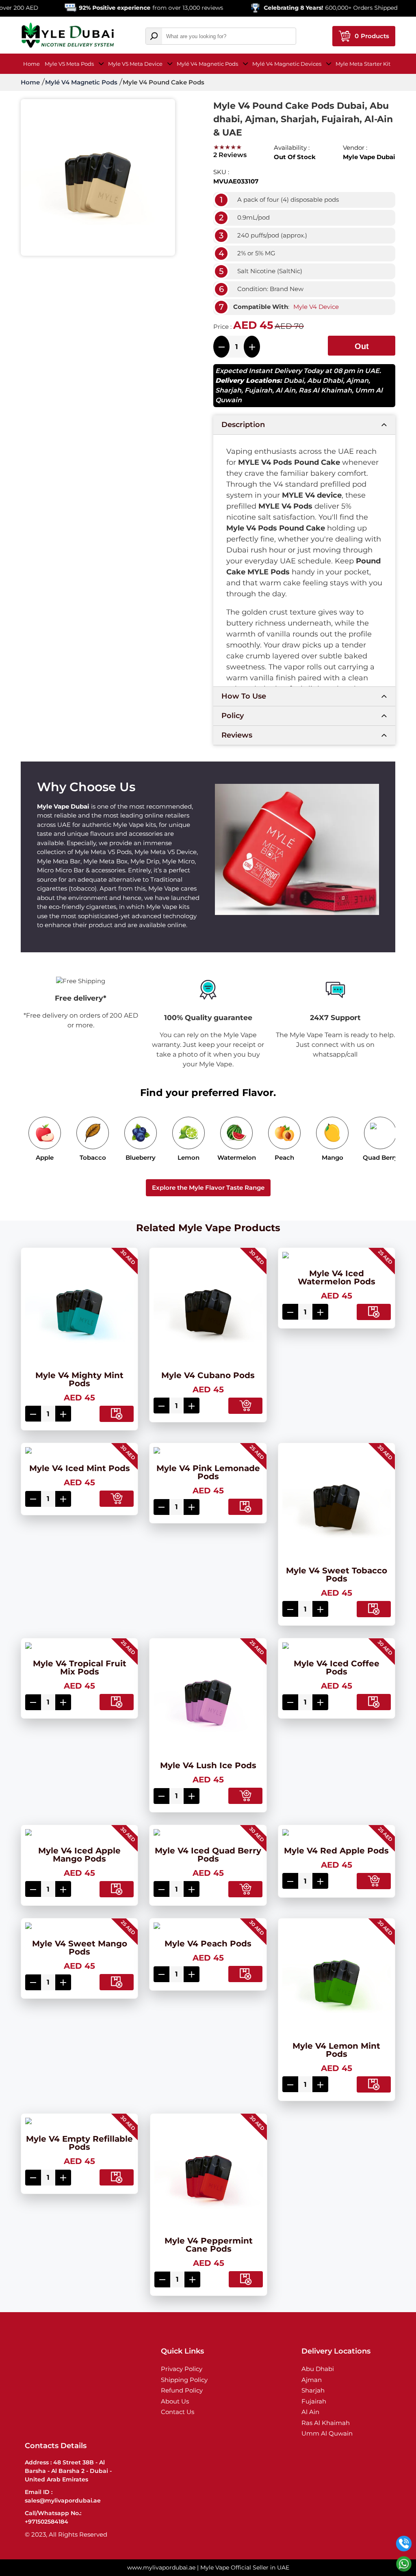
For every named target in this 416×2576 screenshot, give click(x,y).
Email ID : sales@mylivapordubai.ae (63, 2496)
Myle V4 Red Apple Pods (336, 1851)
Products (372, 36)
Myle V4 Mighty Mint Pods (79, 1379)
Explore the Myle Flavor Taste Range (208, 1188)
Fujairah (258, 390)
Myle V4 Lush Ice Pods (208, 1765)
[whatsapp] (404, 2564)
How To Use (244, 696)
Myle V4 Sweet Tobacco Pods (337, 1575)
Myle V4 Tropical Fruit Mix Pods (80, 1668)
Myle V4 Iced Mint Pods (80, 1468)
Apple (45, 1157)
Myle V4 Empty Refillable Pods (79, 2143)
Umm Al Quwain (327, 2433)
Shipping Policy (184, 2380)
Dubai (294, 381)
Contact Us (178, 2412)
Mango (333, 1157)
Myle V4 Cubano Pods (208, 1375)
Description (243, 425)
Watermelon (237, 1157)
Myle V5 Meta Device (135, 64)
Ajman (357, 381)
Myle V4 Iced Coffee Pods (337, 1668)
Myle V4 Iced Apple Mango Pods (79, 1855)
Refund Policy (182, 2390)
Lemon (188, 1157)
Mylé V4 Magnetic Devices (287, 64)
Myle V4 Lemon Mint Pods (336, 2050)
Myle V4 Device (316, 307)
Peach (284, 1157)
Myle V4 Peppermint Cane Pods (209, 2245)
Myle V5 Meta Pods (69, 64)
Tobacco (93, 1157)
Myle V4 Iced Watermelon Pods (337, 1277)
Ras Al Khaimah (325, 390)
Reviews (237, 735)
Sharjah (228, 390)
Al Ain (285, 390)
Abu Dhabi (325, 381)
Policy (233, 716)
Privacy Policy (182, 2369)
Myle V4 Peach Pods (208, 1944)
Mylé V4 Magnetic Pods (207, 64)
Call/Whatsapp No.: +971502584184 (53, 2517)
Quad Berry (380, 1157)
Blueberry (141, 1157)
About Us (175, 2401)
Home (31, 64)
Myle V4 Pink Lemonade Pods (208, 1472)
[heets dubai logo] (67, 36)
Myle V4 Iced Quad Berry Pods (208, 1855)
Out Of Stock (364, 349)
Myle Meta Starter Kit (363, 64)
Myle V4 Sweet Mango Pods (80, 1948)
